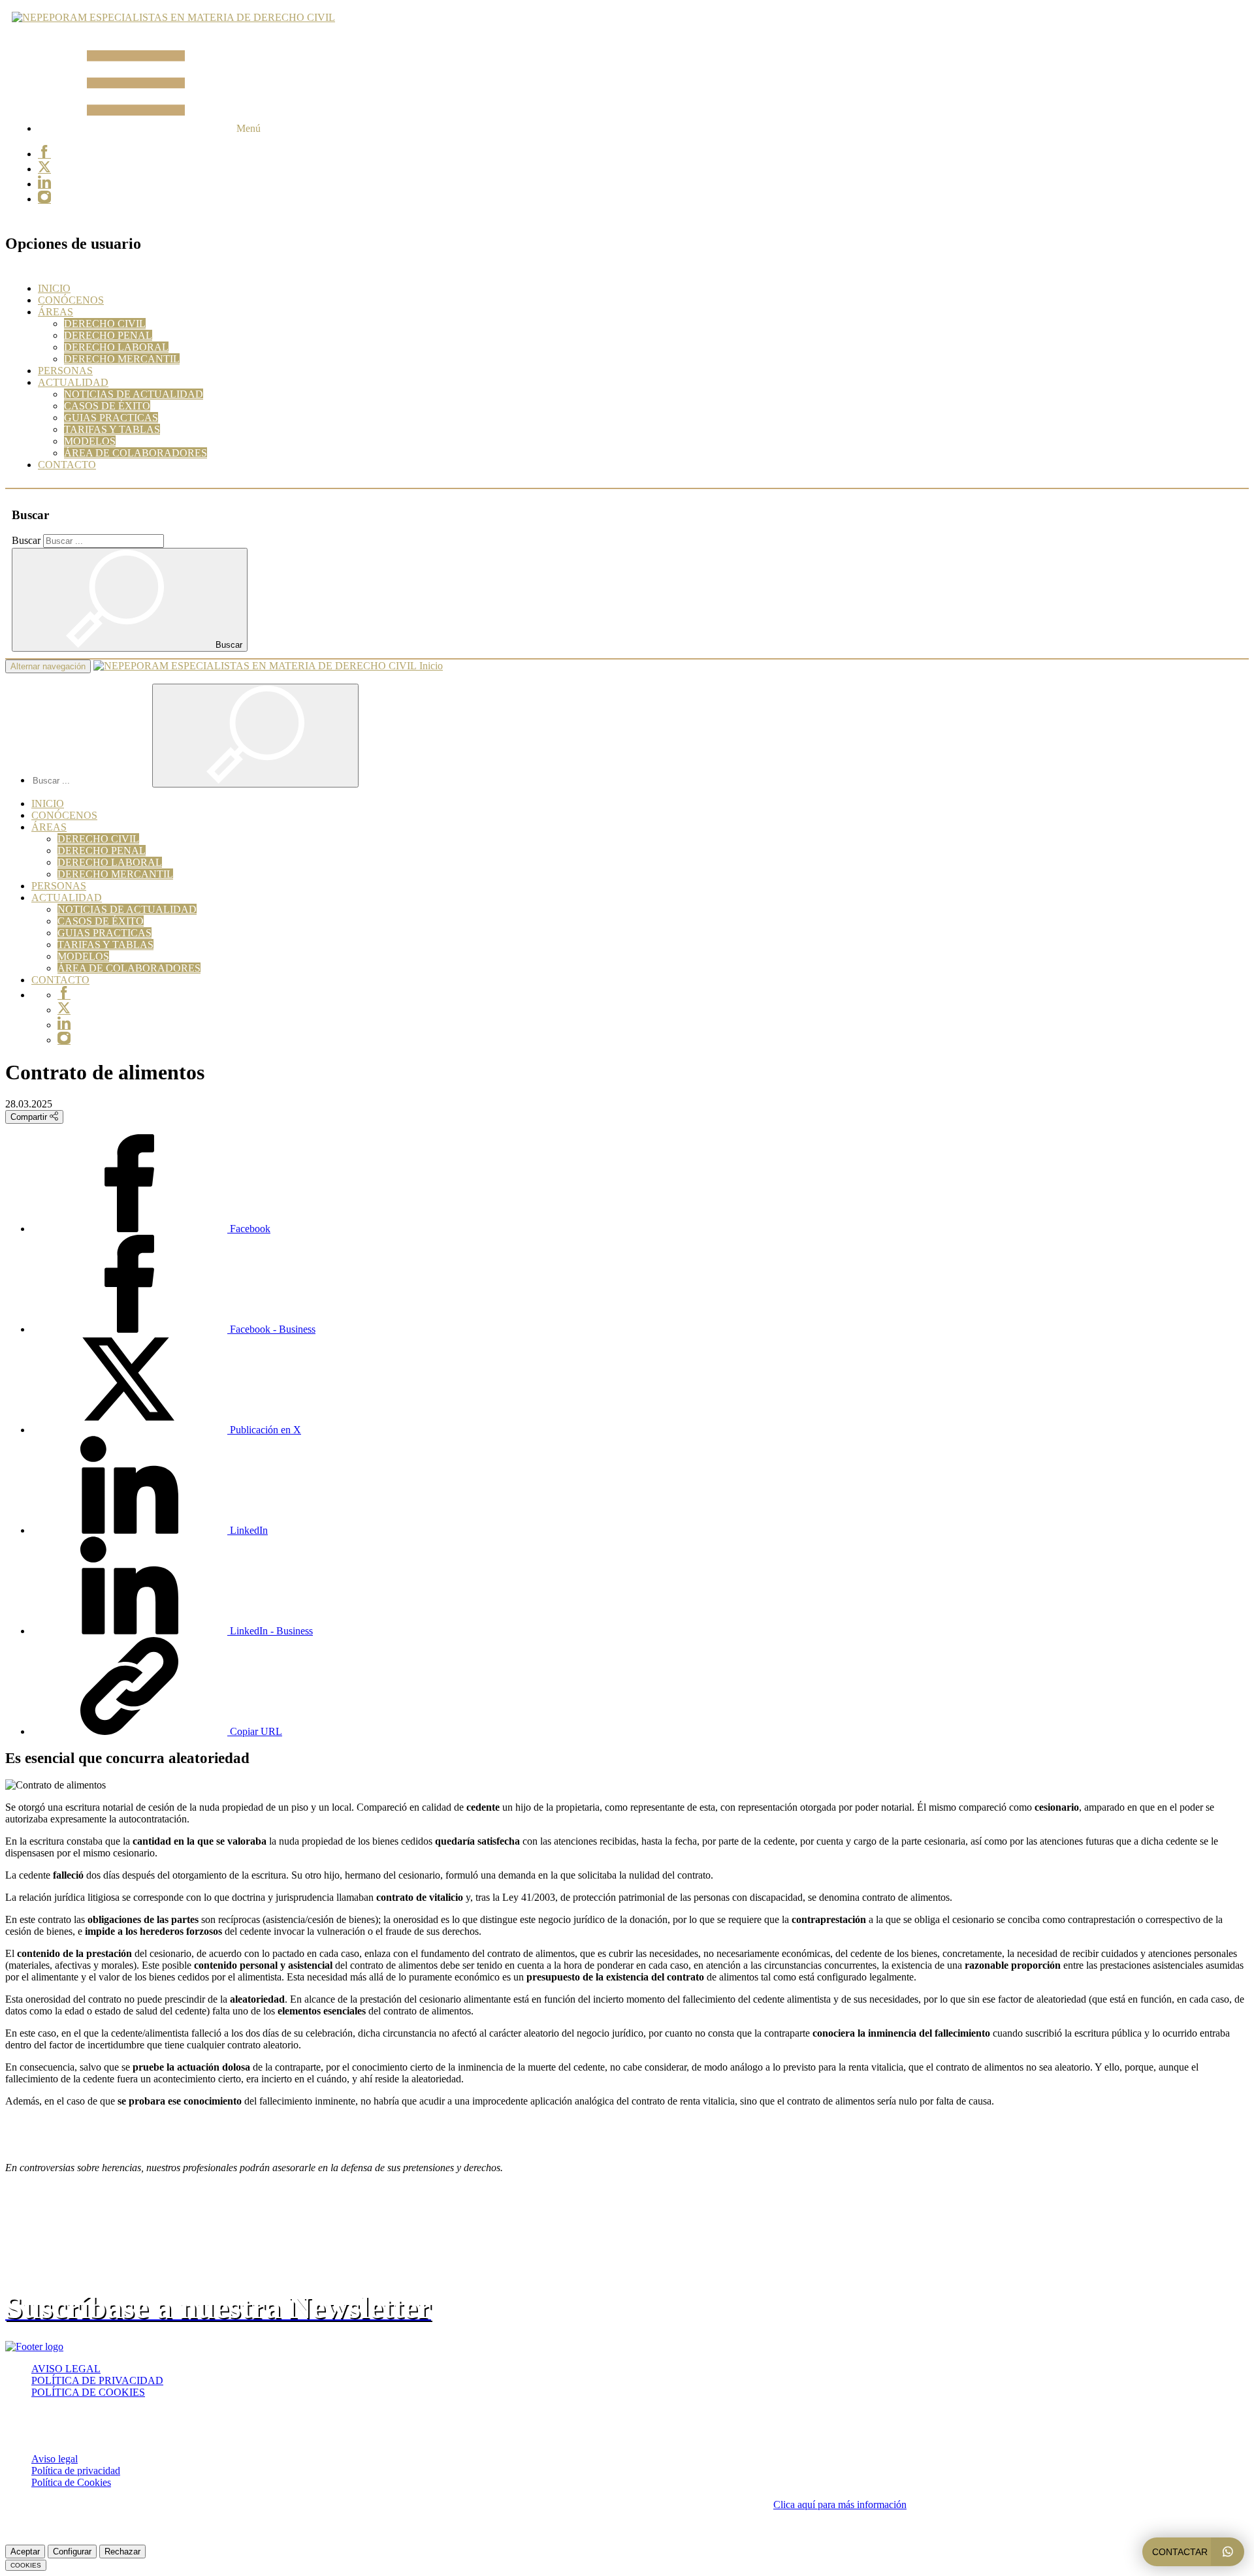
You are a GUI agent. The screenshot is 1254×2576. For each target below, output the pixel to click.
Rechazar (122, 2552)
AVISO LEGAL (66, 2369)
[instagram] (44, 199)
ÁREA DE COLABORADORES (136, 453)
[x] (44, 169)
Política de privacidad (76, 2471)
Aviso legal (55, 2459)
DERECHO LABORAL (116, 347)
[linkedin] (44, 184)
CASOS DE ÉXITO (107, 406)
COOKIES (26, 2565)
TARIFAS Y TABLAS (112, 429)
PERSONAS (65, 371)
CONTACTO (67, 465)
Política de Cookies (71, 2482)
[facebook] (44, 154)
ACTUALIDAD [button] (73, 382)
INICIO (54, 288)
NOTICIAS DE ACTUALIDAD (134, 394)
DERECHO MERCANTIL (122, 359)
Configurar (72, 2552)
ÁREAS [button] (56, 312)
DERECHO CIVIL (105, 324)
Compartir (30, 1117)
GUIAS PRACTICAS (111, 418)
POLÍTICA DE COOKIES (88, 2392)
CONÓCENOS (71, 300)
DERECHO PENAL (108, 335)
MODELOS (90, 441)
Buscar (26, 540)
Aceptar (25, 2552)
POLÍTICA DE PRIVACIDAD (97, 2380)
